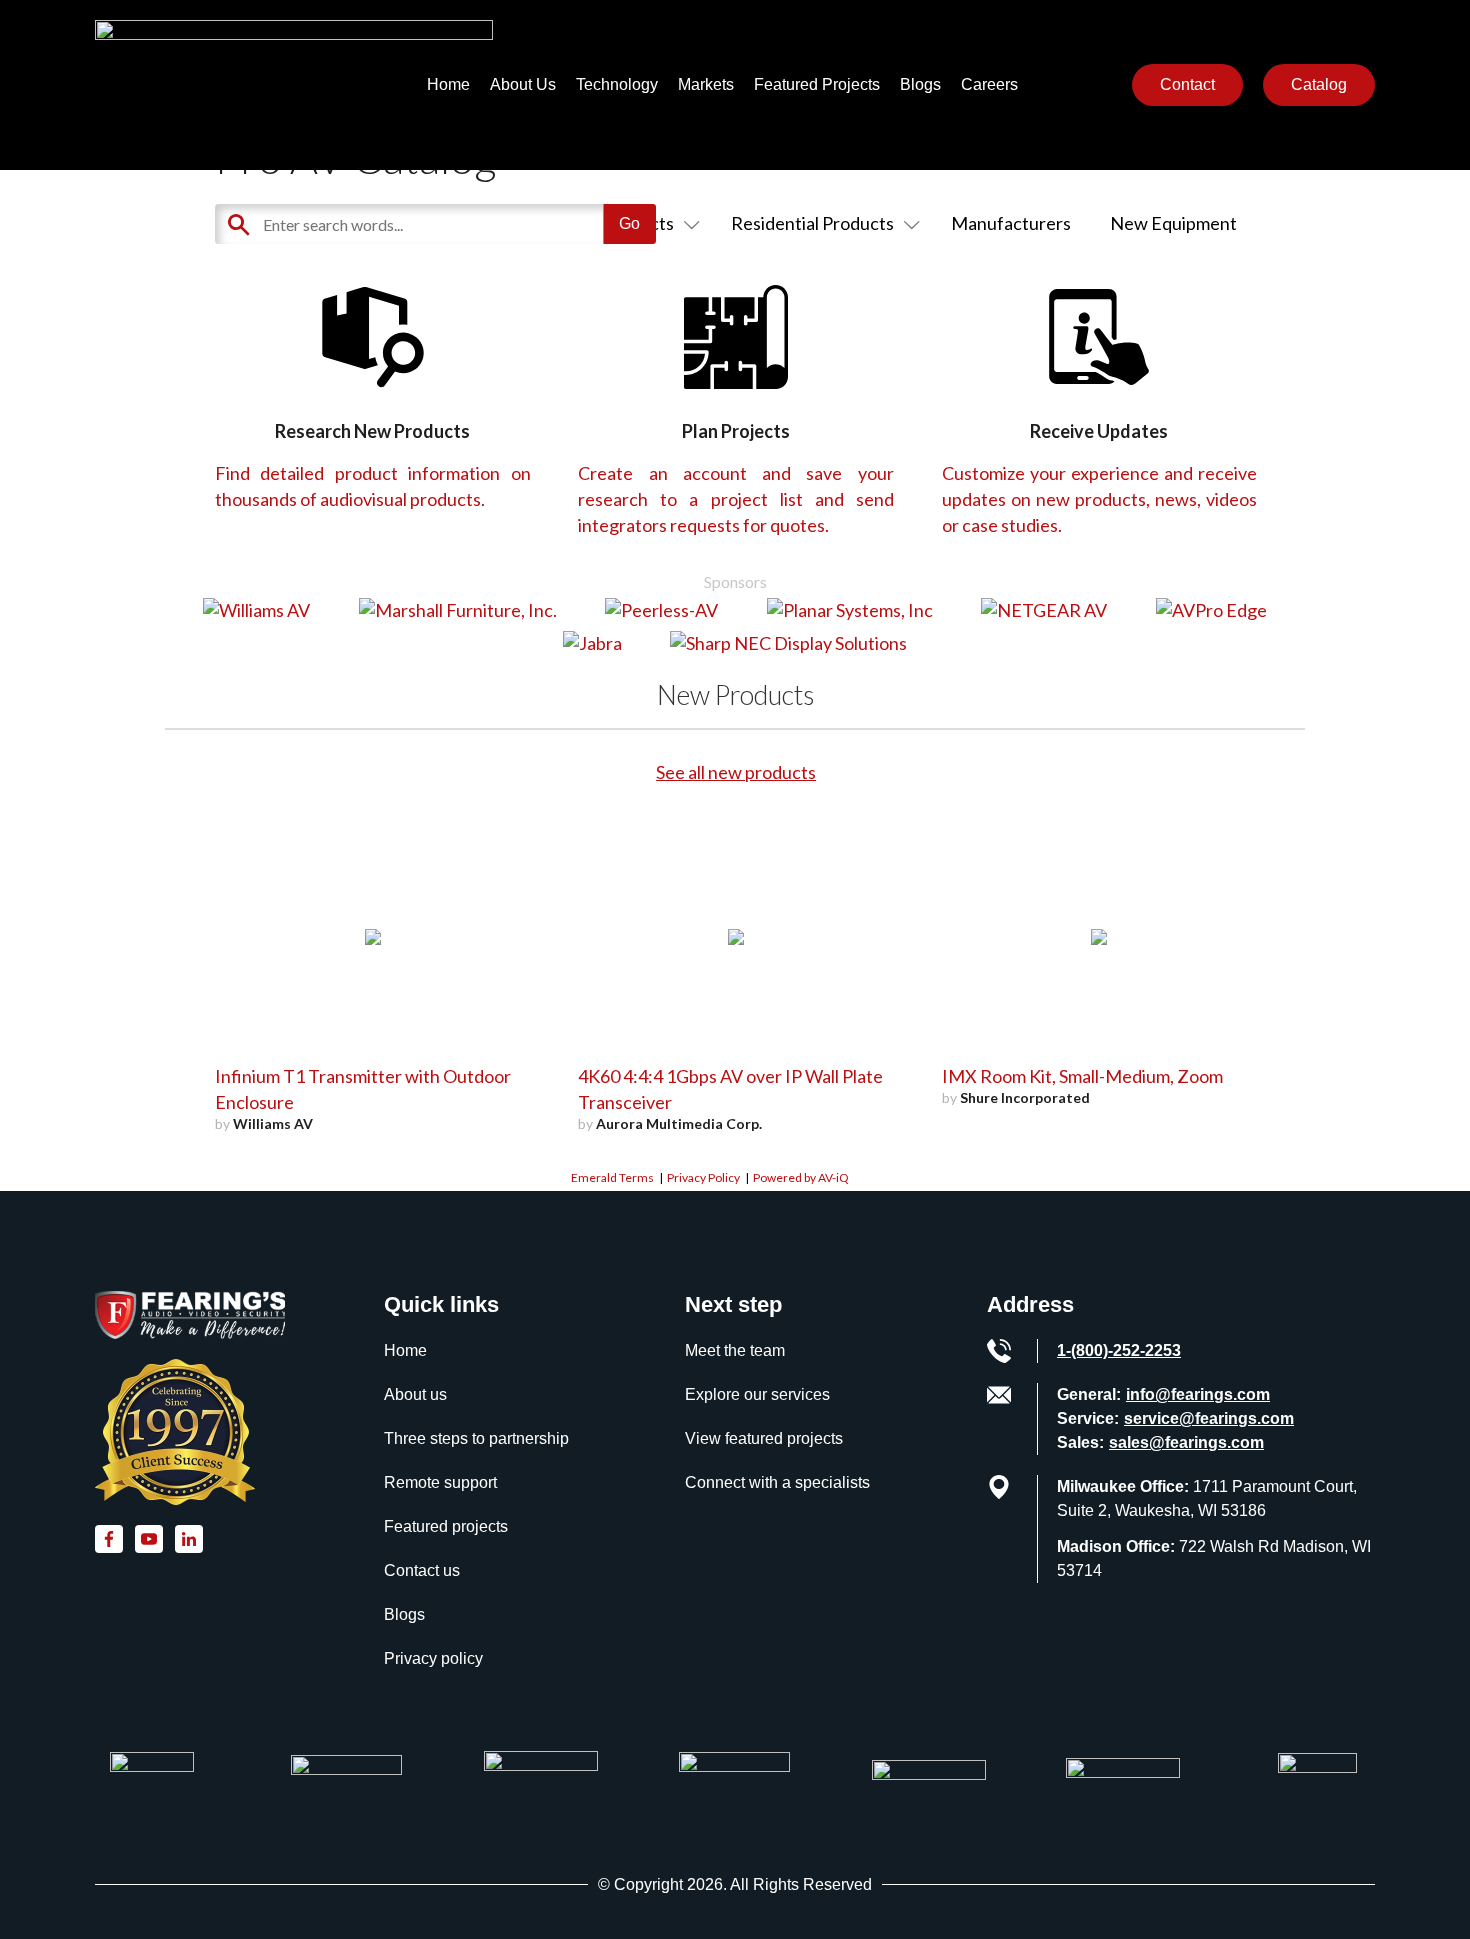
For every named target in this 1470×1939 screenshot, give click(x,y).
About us (415, 1394)
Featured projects (446, 1526)
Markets (706, 84)
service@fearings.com (1209, 1418)
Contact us (422, 1570)
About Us (523, 84)
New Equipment (1173, 223)
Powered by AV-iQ (801, 1177)
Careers (989, 84)
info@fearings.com (1198, 1394)
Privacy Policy (703, 1177)
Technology (617, 84)
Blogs (920, 84)
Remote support (440, 1482)
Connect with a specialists (777, 1482)
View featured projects (764, 1438)
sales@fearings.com (1186, 1442)
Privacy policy (433, 1658)
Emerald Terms (612, 1177)
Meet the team (735, 1350)
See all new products (736, 772)
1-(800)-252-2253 (1119, 1350)
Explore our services (757, 1394)
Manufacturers (1011, 223)
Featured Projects (817, 84)
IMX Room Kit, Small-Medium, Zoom (1082, 1076)
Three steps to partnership (476, 1438)
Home (448, 84)
